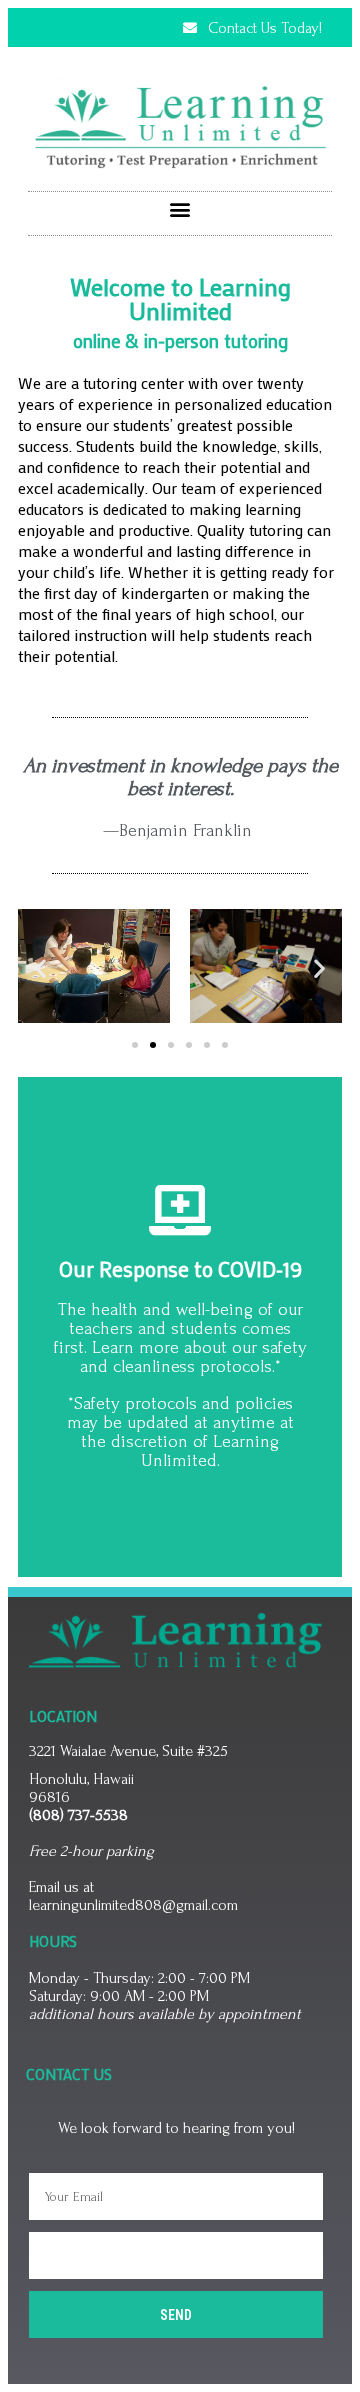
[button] (180, 208)
